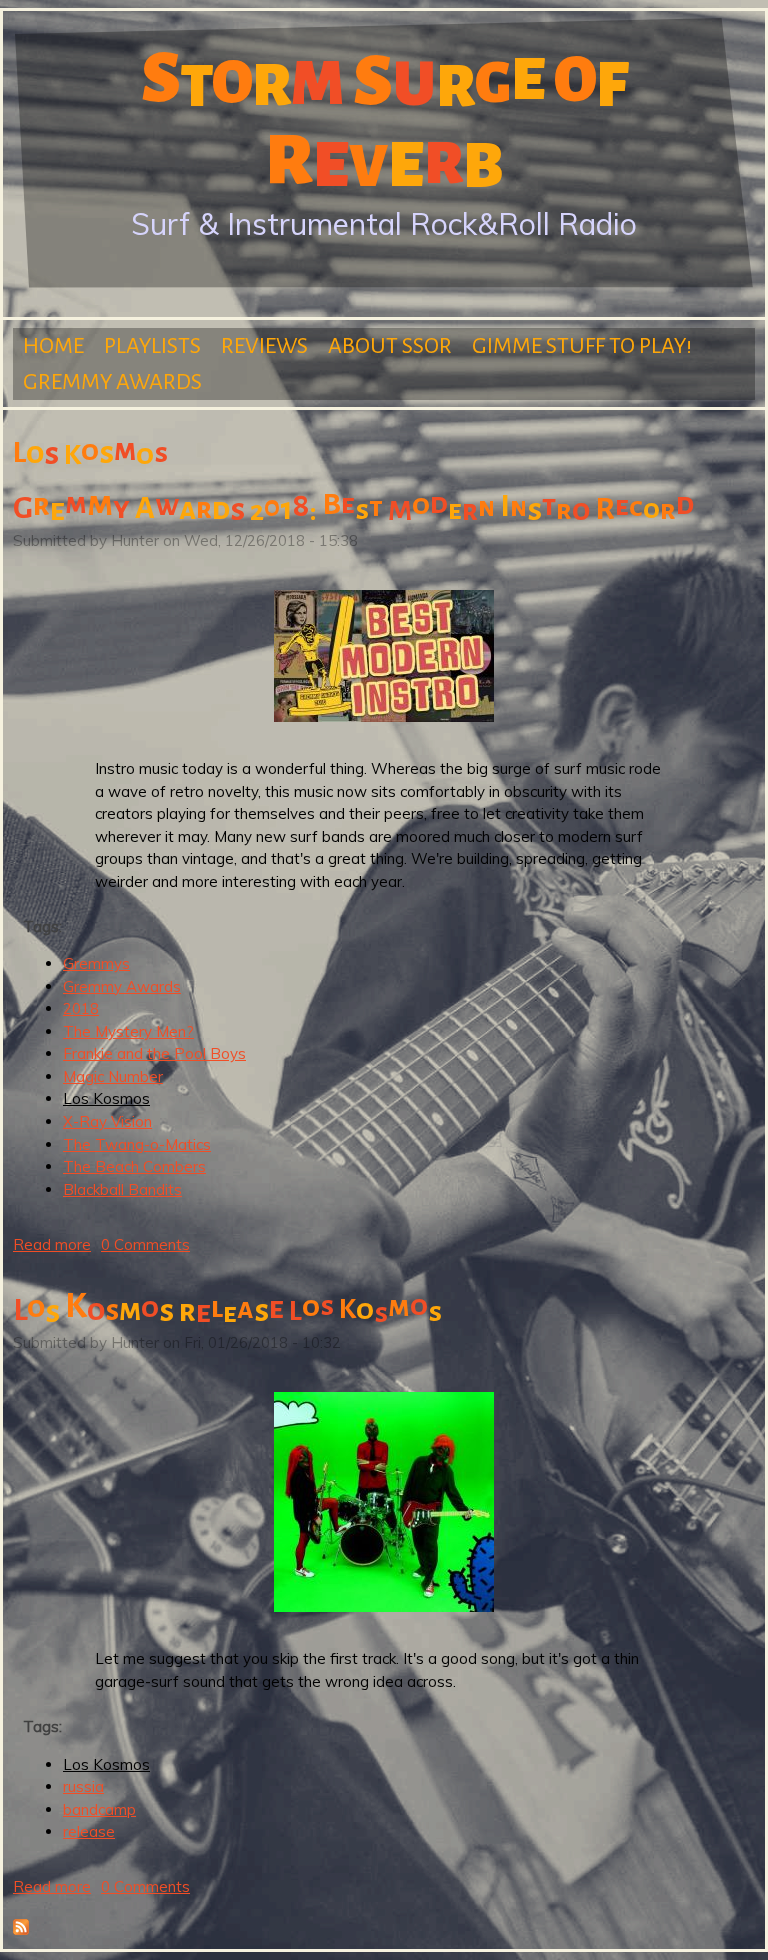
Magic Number (113, 1076)
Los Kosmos (106, 1098)
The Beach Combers (134, 1166)
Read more (52, 1244)
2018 (81, 1008)
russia (83, 1786)
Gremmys (96, 963)
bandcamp (99, 1809)
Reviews (264, 346)
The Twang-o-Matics (137, 1144)
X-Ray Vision (107, 1121)
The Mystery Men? (128, 1031)
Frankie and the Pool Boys (154, 1053)
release (89, 1831)
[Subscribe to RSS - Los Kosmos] (21, 1929)
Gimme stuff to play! (582, 346)
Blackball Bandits (122, 1189)
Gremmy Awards (112, 382)
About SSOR (390, 346)
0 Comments (145, 1244)
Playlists (152, 346)
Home (53, 346)
